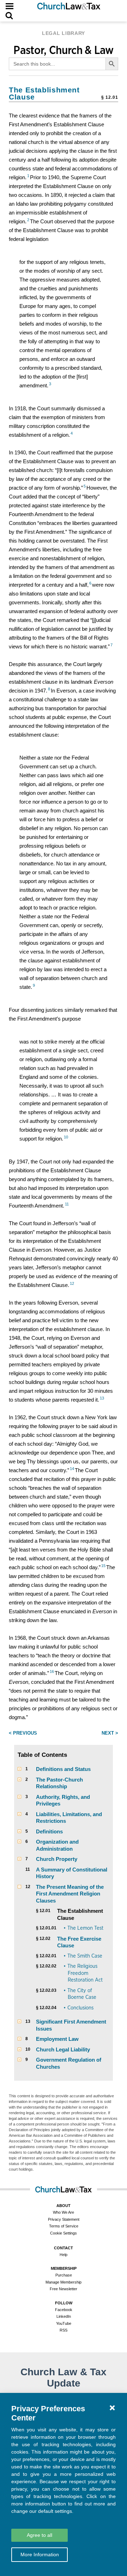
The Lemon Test (85, 1928)
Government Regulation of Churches (69, 2063)
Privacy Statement (64, 2219)
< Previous (23, 1733)
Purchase (64, 2275)
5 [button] (85, 486)
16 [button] (52, 1671)
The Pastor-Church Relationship (59, 1783)
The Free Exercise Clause (79, 1942)
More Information (40, 2554)
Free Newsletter (64, 2289)
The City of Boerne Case (82, 1994)
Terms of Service (64, 2226)
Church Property (57, 1859)
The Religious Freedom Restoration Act (85, 1973)
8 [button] (49, 689)
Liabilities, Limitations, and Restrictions (69, 1818)
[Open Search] (9, 16)
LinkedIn (64, 2316)
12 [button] (72, 1283)
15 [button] (103, 1566)
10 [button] (66, 1137)
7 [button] (111, 645)
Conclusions (80, 2008)
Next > (110, 1733)
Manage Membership (64, 2282)
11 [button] (67, 1204)
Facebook (64, 2310)
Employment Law (57, 2039)
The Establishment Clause (80, 1914)
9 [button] (34, 985)
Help (64, 2255)
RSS (64, 2330)
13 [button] (102, 1398)
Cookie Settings (64, 2233)
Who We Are (64, 2212)
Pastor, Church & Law (64, 50)
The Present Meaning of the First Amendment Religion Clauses (70, 1894)
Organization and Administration (57, 1845)
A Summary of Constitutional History (72, 1873)
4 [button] (72, 433)
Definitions (49, 1831)
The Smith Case (85, 1956)
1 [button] (28, 176)
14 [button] (72, 1469)
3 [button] (50, 384)
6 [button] (90, 583)
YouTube (64, 2323)
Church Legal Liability (63, 2049)
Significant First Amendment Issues (71, 2025)
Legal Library (64, 33)
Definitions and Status (63, 1769)
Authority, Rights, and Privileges (63, 1800)
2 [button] (28, 220)
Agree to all (40, 2535)
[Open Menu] (10, 6)
